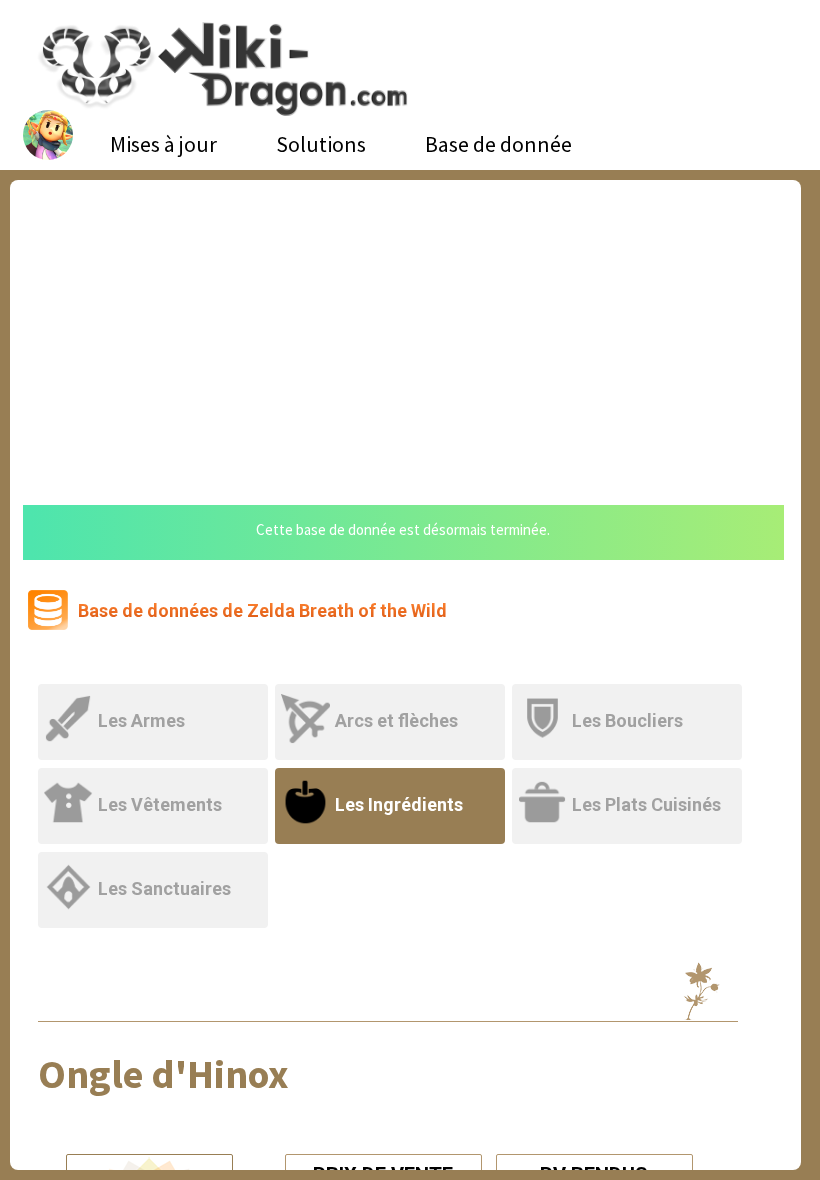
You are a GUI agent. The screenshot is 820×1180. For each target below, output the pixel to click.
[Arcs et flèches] (393, 696)
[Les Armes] (156, 696)
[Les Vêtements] (156, 780)
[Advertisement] (405, 330)
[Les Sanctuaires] (154, 864)
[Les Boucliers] (628, 696)
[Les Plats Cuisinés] (628, 780)
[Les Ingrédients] (393, 780)
